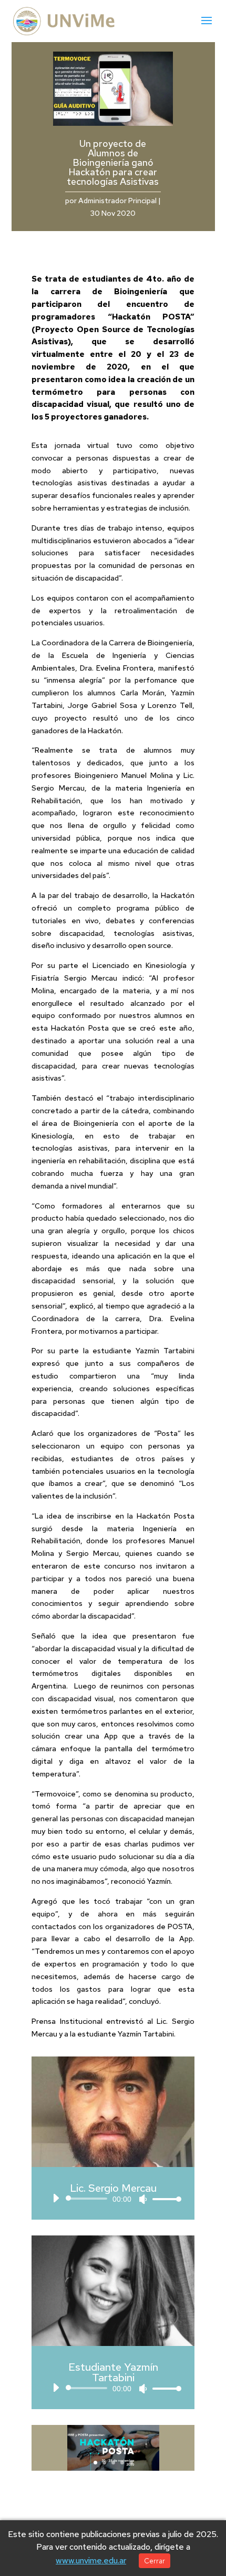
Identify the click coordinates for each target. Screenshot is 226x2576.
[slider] (164, 2199)
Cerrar (155, 2561)
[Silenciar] (143, 2199)
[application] (113, 2199)
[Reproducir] (56, 2198)
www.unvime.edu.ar (91, 2560)
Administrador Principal (117, 201)
